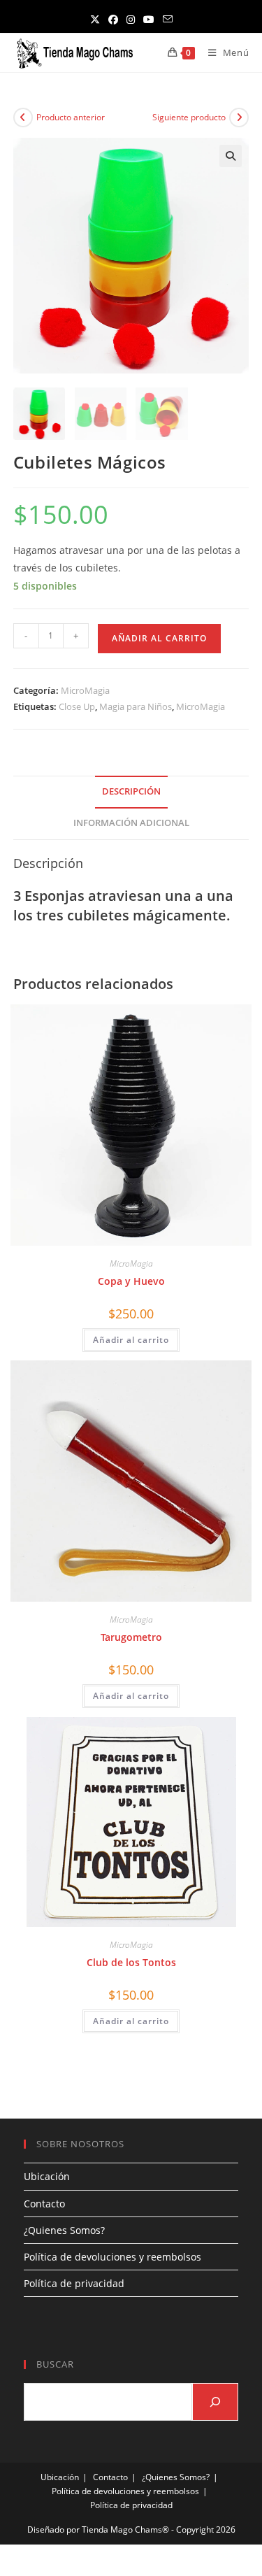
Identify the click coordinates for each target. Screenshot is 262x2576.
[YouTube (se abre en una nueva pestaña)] (149, 19)
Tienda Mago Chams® (125, 2529)
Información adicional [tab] (131, 823)
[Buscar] (215, 2402)
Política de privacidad (74, 2283)
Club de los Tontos (131, 1962)
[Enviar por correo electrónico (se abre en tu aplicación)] (168, 19)
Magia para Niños (136, 706)
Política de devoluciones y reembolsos (112, 2257)
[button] (231, 156)
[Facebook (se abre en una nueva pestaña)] (113, 19)
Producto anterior (71, 117)
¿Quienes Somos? (64, 2230)
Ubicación (47, 2176)
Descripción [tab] (131, 791)
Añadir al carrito (159, 638)
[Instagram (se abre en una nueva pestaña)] (131, 19)
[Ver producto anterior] (23, 118)
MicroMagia (85, 690)
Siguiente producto (189, 117)
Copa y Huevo (131, 1281)
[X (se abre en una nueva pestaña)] (95, 19)
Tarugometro (131, 1637)
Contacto (44, 2204)
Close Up (77, 706)
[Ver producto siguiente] (239, 118)
